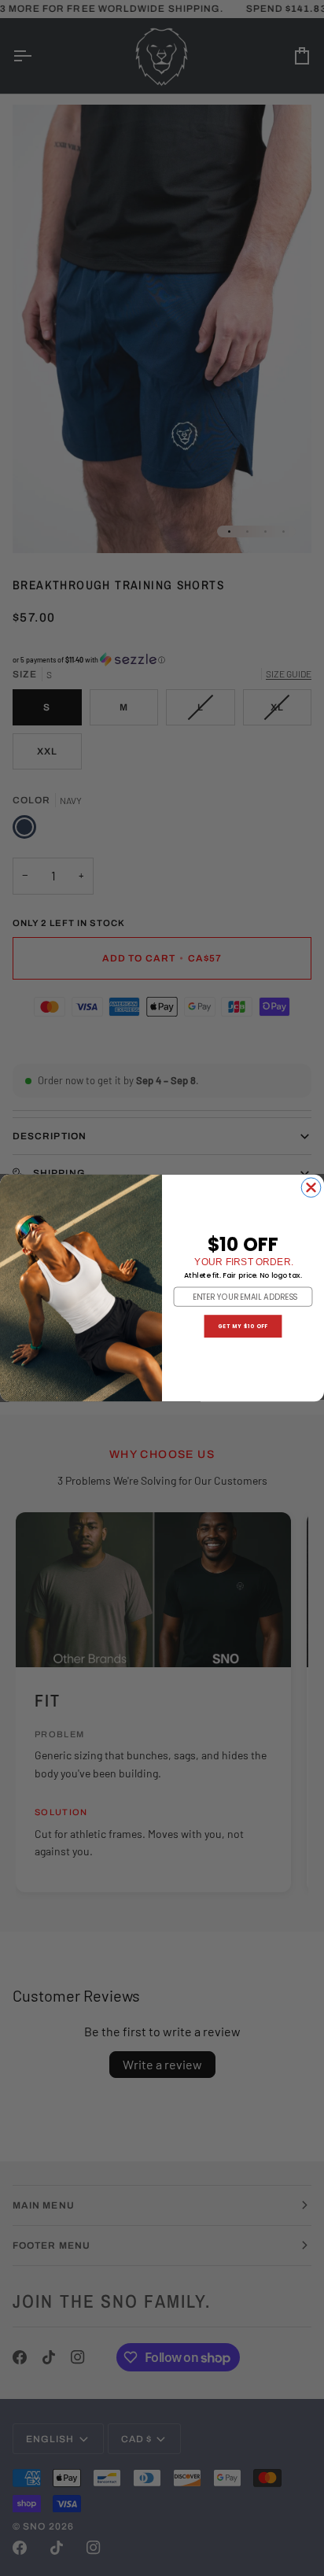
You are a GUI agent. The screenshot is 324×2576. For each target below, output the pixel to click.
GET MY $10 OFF (243, 1326)
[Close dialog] (311, 1188)
